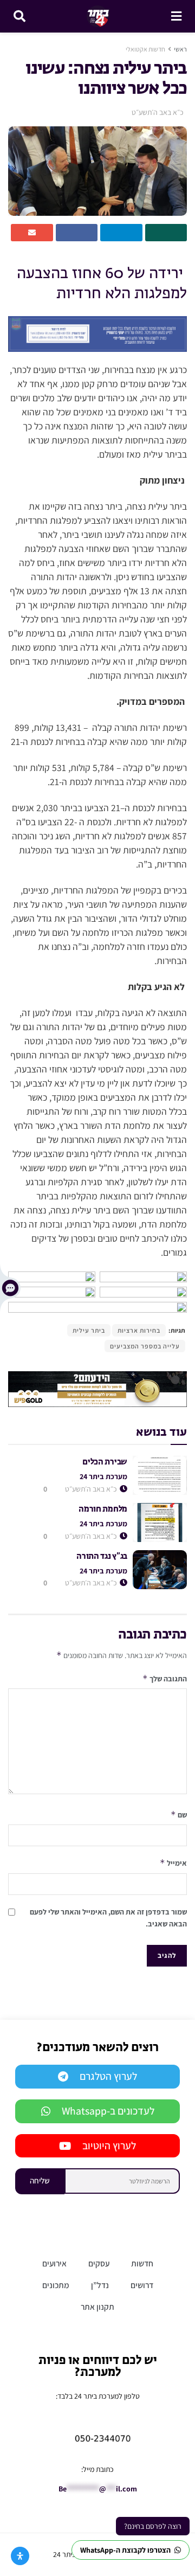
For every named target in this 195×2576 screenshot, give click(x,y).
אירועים (54, 2263)
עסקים (99, 2263)
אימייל (173, 1863)
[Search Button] (19, 16)
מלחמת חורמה (103, 1509)
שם (179, 1814)
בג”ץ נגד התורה (102, 1556)
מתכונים (56, 2285)
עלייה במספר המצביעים (145, 1346)
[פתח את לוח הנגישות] (20, 2556)
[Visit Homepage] (98, 16)
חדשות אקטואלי (145, 49)
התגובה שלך (165, 1678)
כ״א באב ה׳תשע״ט (158, 112)
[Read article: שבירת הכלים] (160, 1475)
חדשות (142, 2263)
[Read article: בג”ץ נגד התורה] (160, 1570)
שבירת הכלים (105, 1462)
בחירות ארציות (139, 1330)
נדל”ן (100, 2285)
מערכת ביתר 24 (103, 1476)
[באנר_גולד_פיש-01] (97, 1389)
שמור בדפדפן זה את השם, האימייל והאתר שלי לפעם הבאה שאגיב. (108, 1918)
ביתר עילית (89, 1330)
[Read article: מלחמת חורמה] (160, 1523)
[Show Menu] (176, 16)
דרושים (142, 2285)
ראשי (180, 49)
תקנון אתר (97, 2307)
